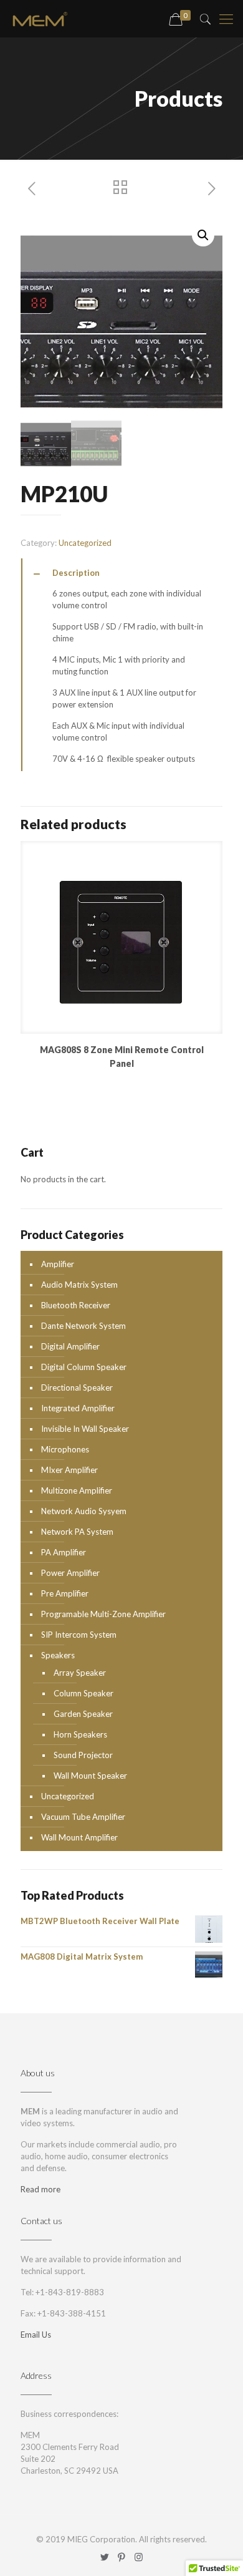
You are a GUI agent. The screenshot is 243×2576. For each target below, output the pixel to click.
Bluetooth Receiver (76, 1305)
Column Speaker (83, 1693)
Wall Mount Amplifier (79, 1837)
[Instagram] (139, 2557)
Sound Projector (83, 1755)
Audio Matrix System (79, 1285)
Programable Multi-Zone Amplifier (103, 1614)
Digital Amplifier (70, 1346)
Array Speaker (80, 1673)
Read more (40, 2189)
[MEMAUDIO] (40, 19)
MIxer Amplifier (69, 1470)
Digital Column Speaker (84, 1367)
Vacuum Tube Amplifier (83, 1817)
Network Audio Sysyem (84, 1511)
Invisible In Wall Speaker (85, 1429)
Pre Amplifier (65, 1593)
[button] (203, 235)
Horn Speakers (80, 1734)
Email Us (36, 2335)
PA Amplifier (64, 1552)
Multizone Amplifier (77, 1490)
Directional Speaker (77, 1388)
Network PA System (77, 1532)
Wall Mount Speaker (90, 1776)
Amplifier (58, 1264)
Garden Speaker (83, 1714)
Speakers (58, 1655)
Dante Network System (83, 1326)
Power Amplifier (70, 1573)
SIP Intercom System (79, 1635)
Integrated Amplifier (78, 1408)
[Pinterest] (122, 2557)
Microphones (65, 1449)
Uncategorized (85, 543)
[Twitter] (105, 2557)
